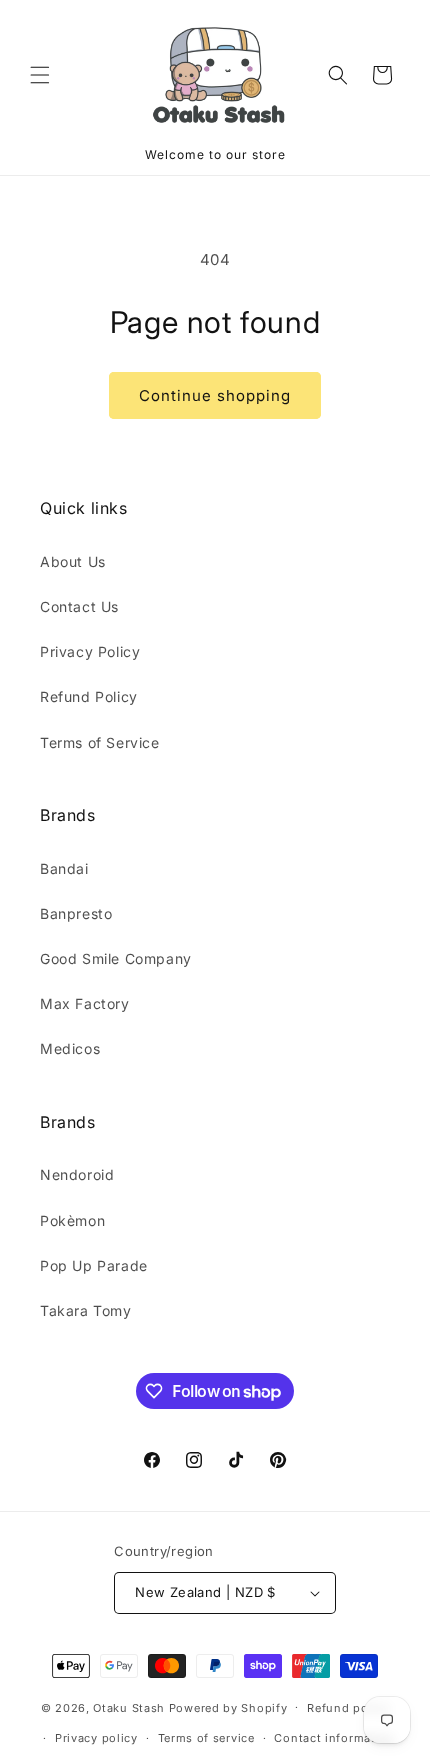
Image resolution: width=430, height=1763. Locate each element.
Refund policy (348, 1708)
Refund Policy (89, 696)
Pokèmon (72, 1220)
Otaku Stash (129, 1707)
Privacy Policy (90, 651)
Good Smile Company (116, 958)
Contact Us (79, 606)
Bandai (64, 868)
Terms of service (206, 1738)
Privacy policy (96, 1738)
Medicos (70, 1048)
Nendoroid (77, 1174)
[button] (40, 75)
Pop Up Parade (94, 1265)
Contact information (334, 1738)
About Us (73, 561)
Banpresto (76, 913)
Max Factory (85, 1003)
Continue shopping (215, 395)
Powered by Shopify (228, 1707)
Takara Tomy (86, 1310)
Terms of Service (100, 742)
